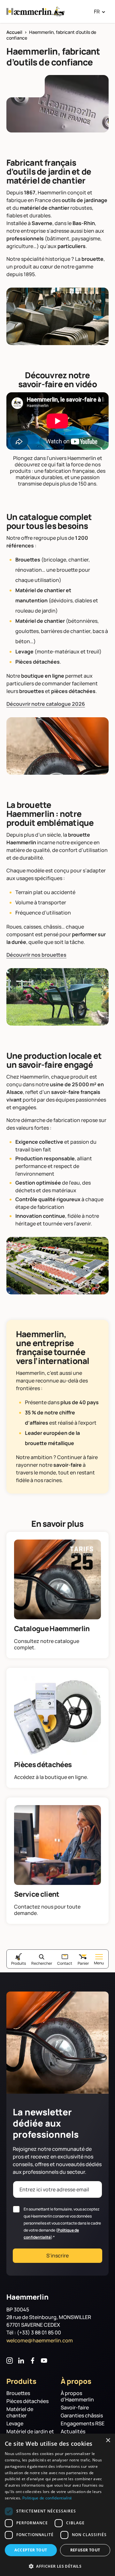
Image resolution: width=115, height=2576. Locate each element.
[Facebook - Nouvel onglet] (33, 2361)
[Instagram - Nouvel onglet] (10, 2361)
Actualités (73, 2432)
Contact (65, 1963)
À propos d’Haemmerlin (77, 2396)
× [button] (108, 2440)
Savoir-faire (75, 2408)
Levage (15, 2424)
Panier (83, 1963)
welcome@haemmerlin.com (40, 2340)
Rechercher (42, 1963)
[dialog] (57, 2505)
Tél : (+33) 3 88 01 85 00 (34, 2332)
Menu (99, 1963)
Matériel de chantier (20, 2412)
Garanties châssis (82, 2416)
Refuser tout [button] (85, 2550)
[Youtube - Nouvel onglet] (44, 2361)
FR (97, 11)
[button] (57, 2566)
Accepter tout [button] (31, 2550)
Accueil (14, 32)
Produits (19, 1963)
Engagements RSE (83, 2424)
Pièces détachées (27, 2401)
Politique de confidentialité (47, 2498)
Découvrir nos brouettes (36, 955)
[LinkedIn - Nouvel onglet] (21, 2361)
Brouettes (18, 2393)
